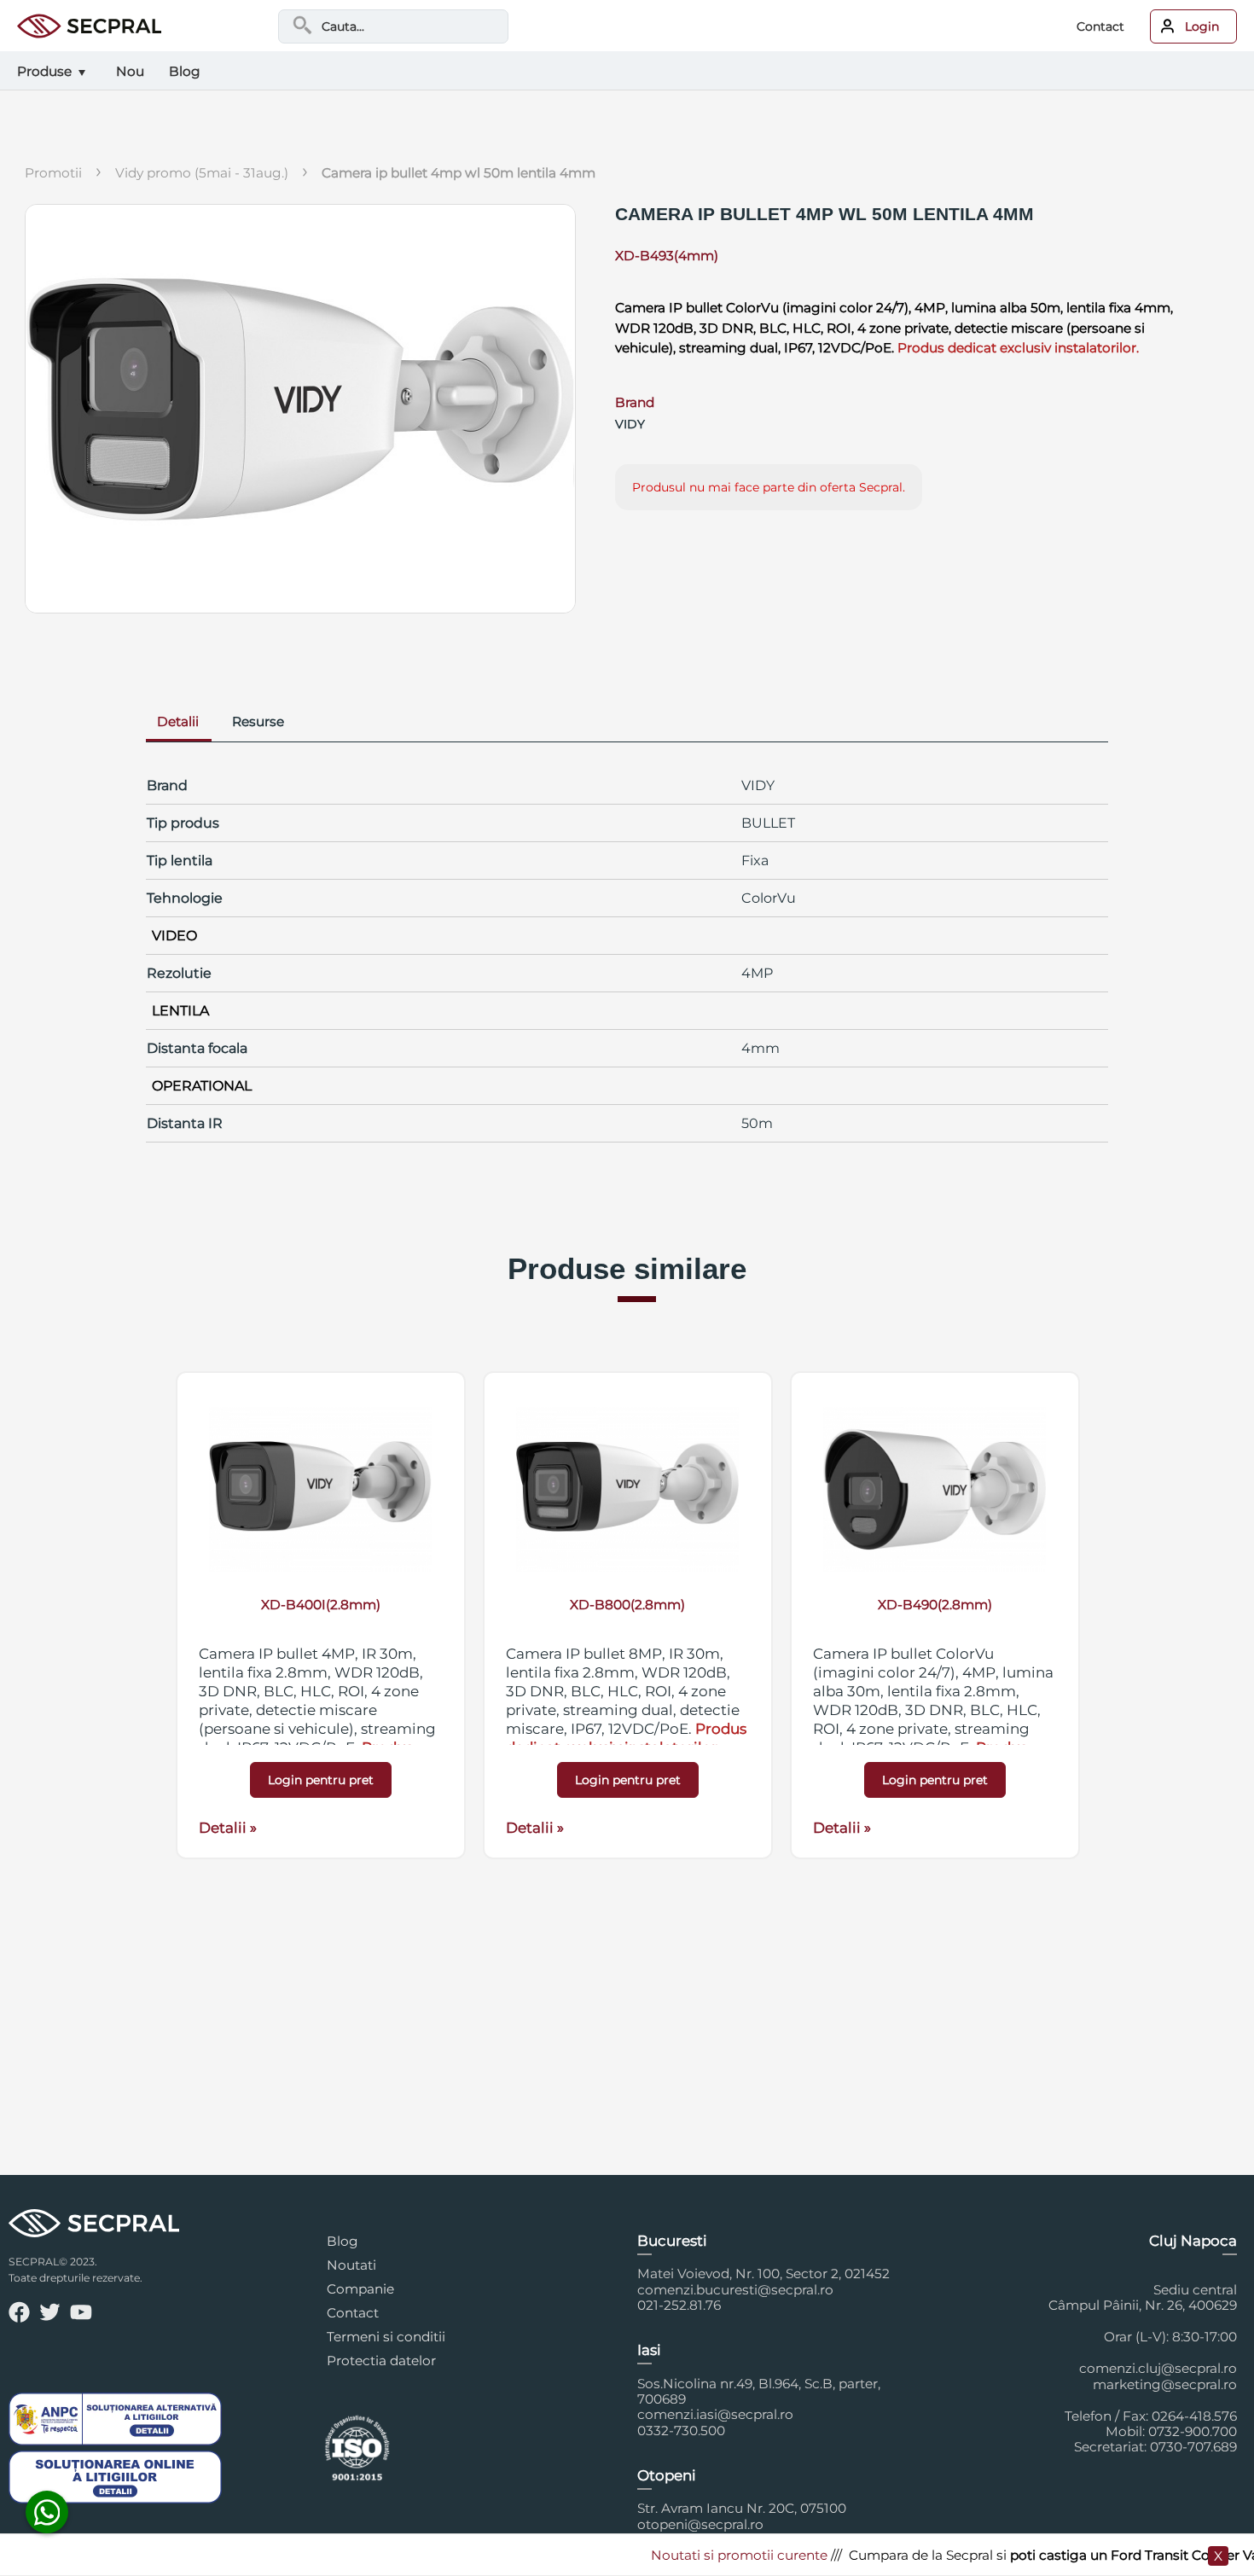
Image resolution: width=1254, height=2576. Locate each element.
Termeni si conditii (386, 2337)
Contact (1100, 26)
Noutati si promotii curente (702, 2555)
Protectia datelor (381, 2361)
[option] (321, 1615)
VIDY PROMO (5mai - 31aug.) (202, 173)
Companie (360, 2289)
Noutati (351, 2265)
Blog (343, 2241)
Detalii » (228, 1828)
